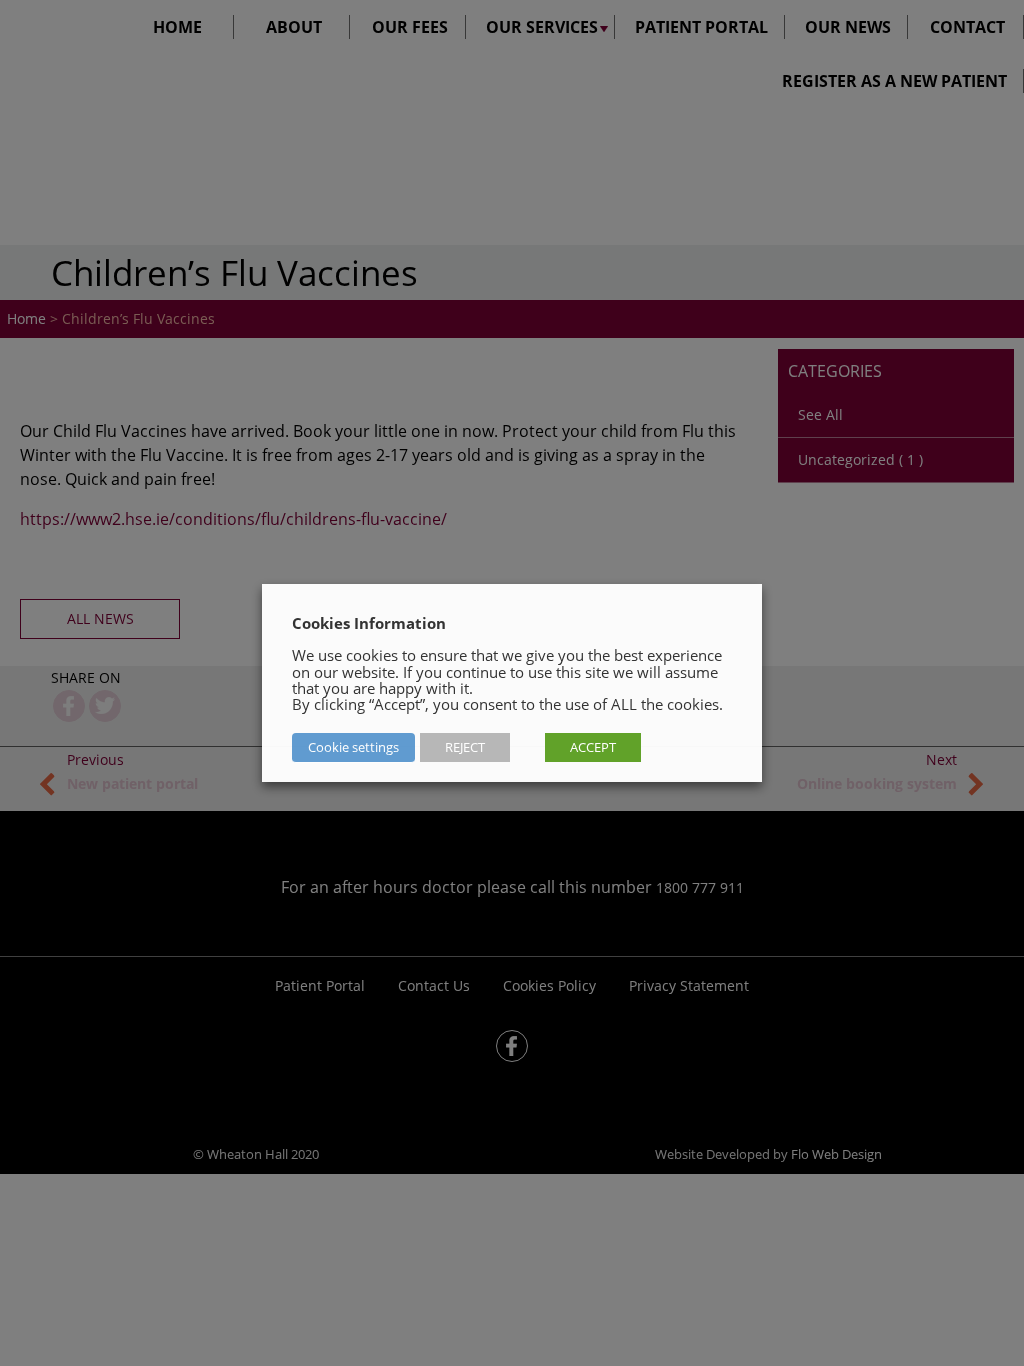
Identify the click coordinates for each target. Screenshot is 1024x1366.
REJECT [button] (465, 747)
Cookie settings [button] (353, 747)
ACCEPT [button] (593, 747)
